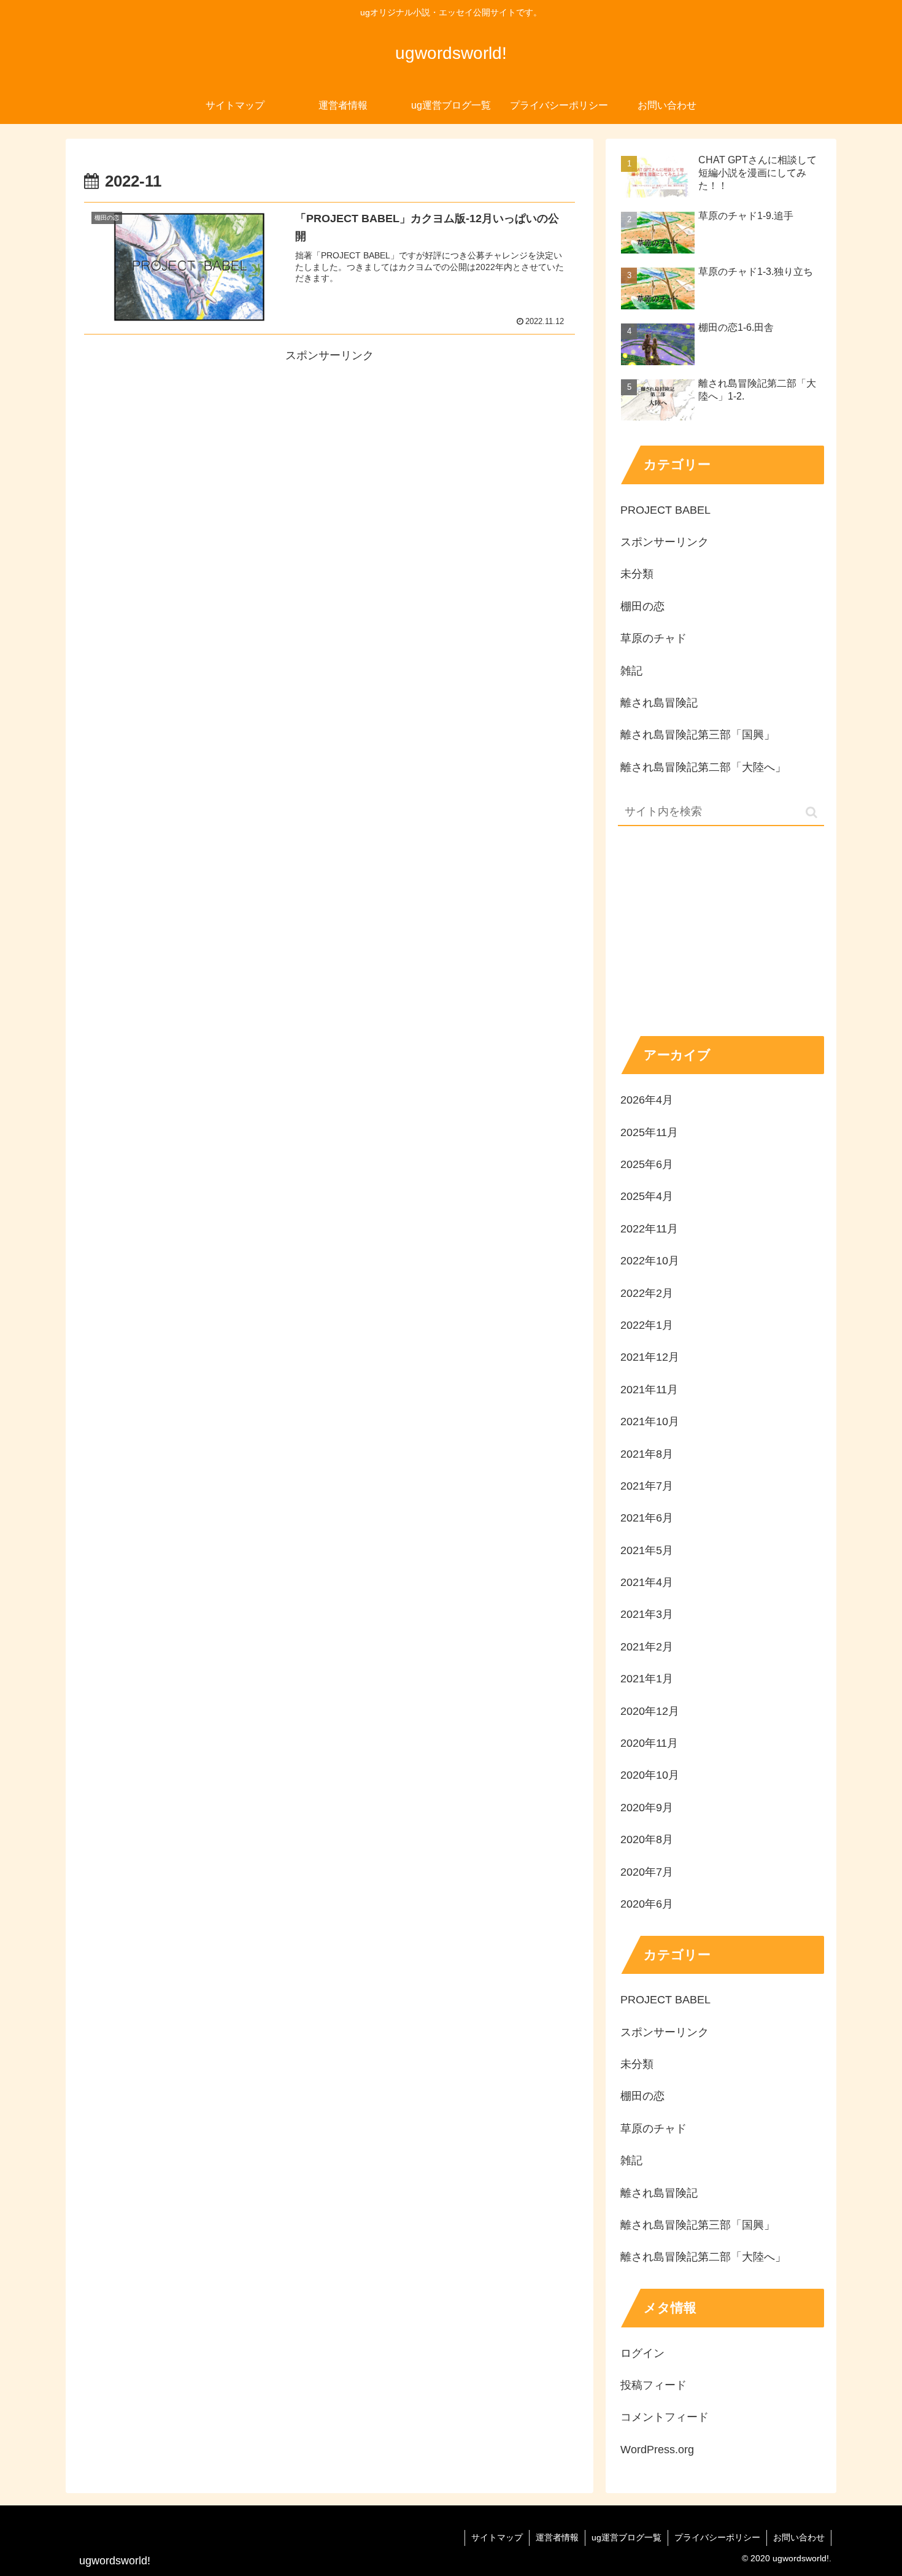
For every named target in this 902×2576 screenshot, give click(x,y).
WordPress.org (657, 2450)
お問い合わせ (799, 2537)
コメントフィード (665, 2417)
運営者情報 (557, 2537)
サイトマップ (497, 2537)
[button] (811, 812)
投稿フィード (653, 2385)
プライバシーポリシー (717, 2537)
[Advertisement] (330, 452)
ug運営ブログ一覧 (626, 2537)
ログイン (642, 2353)
